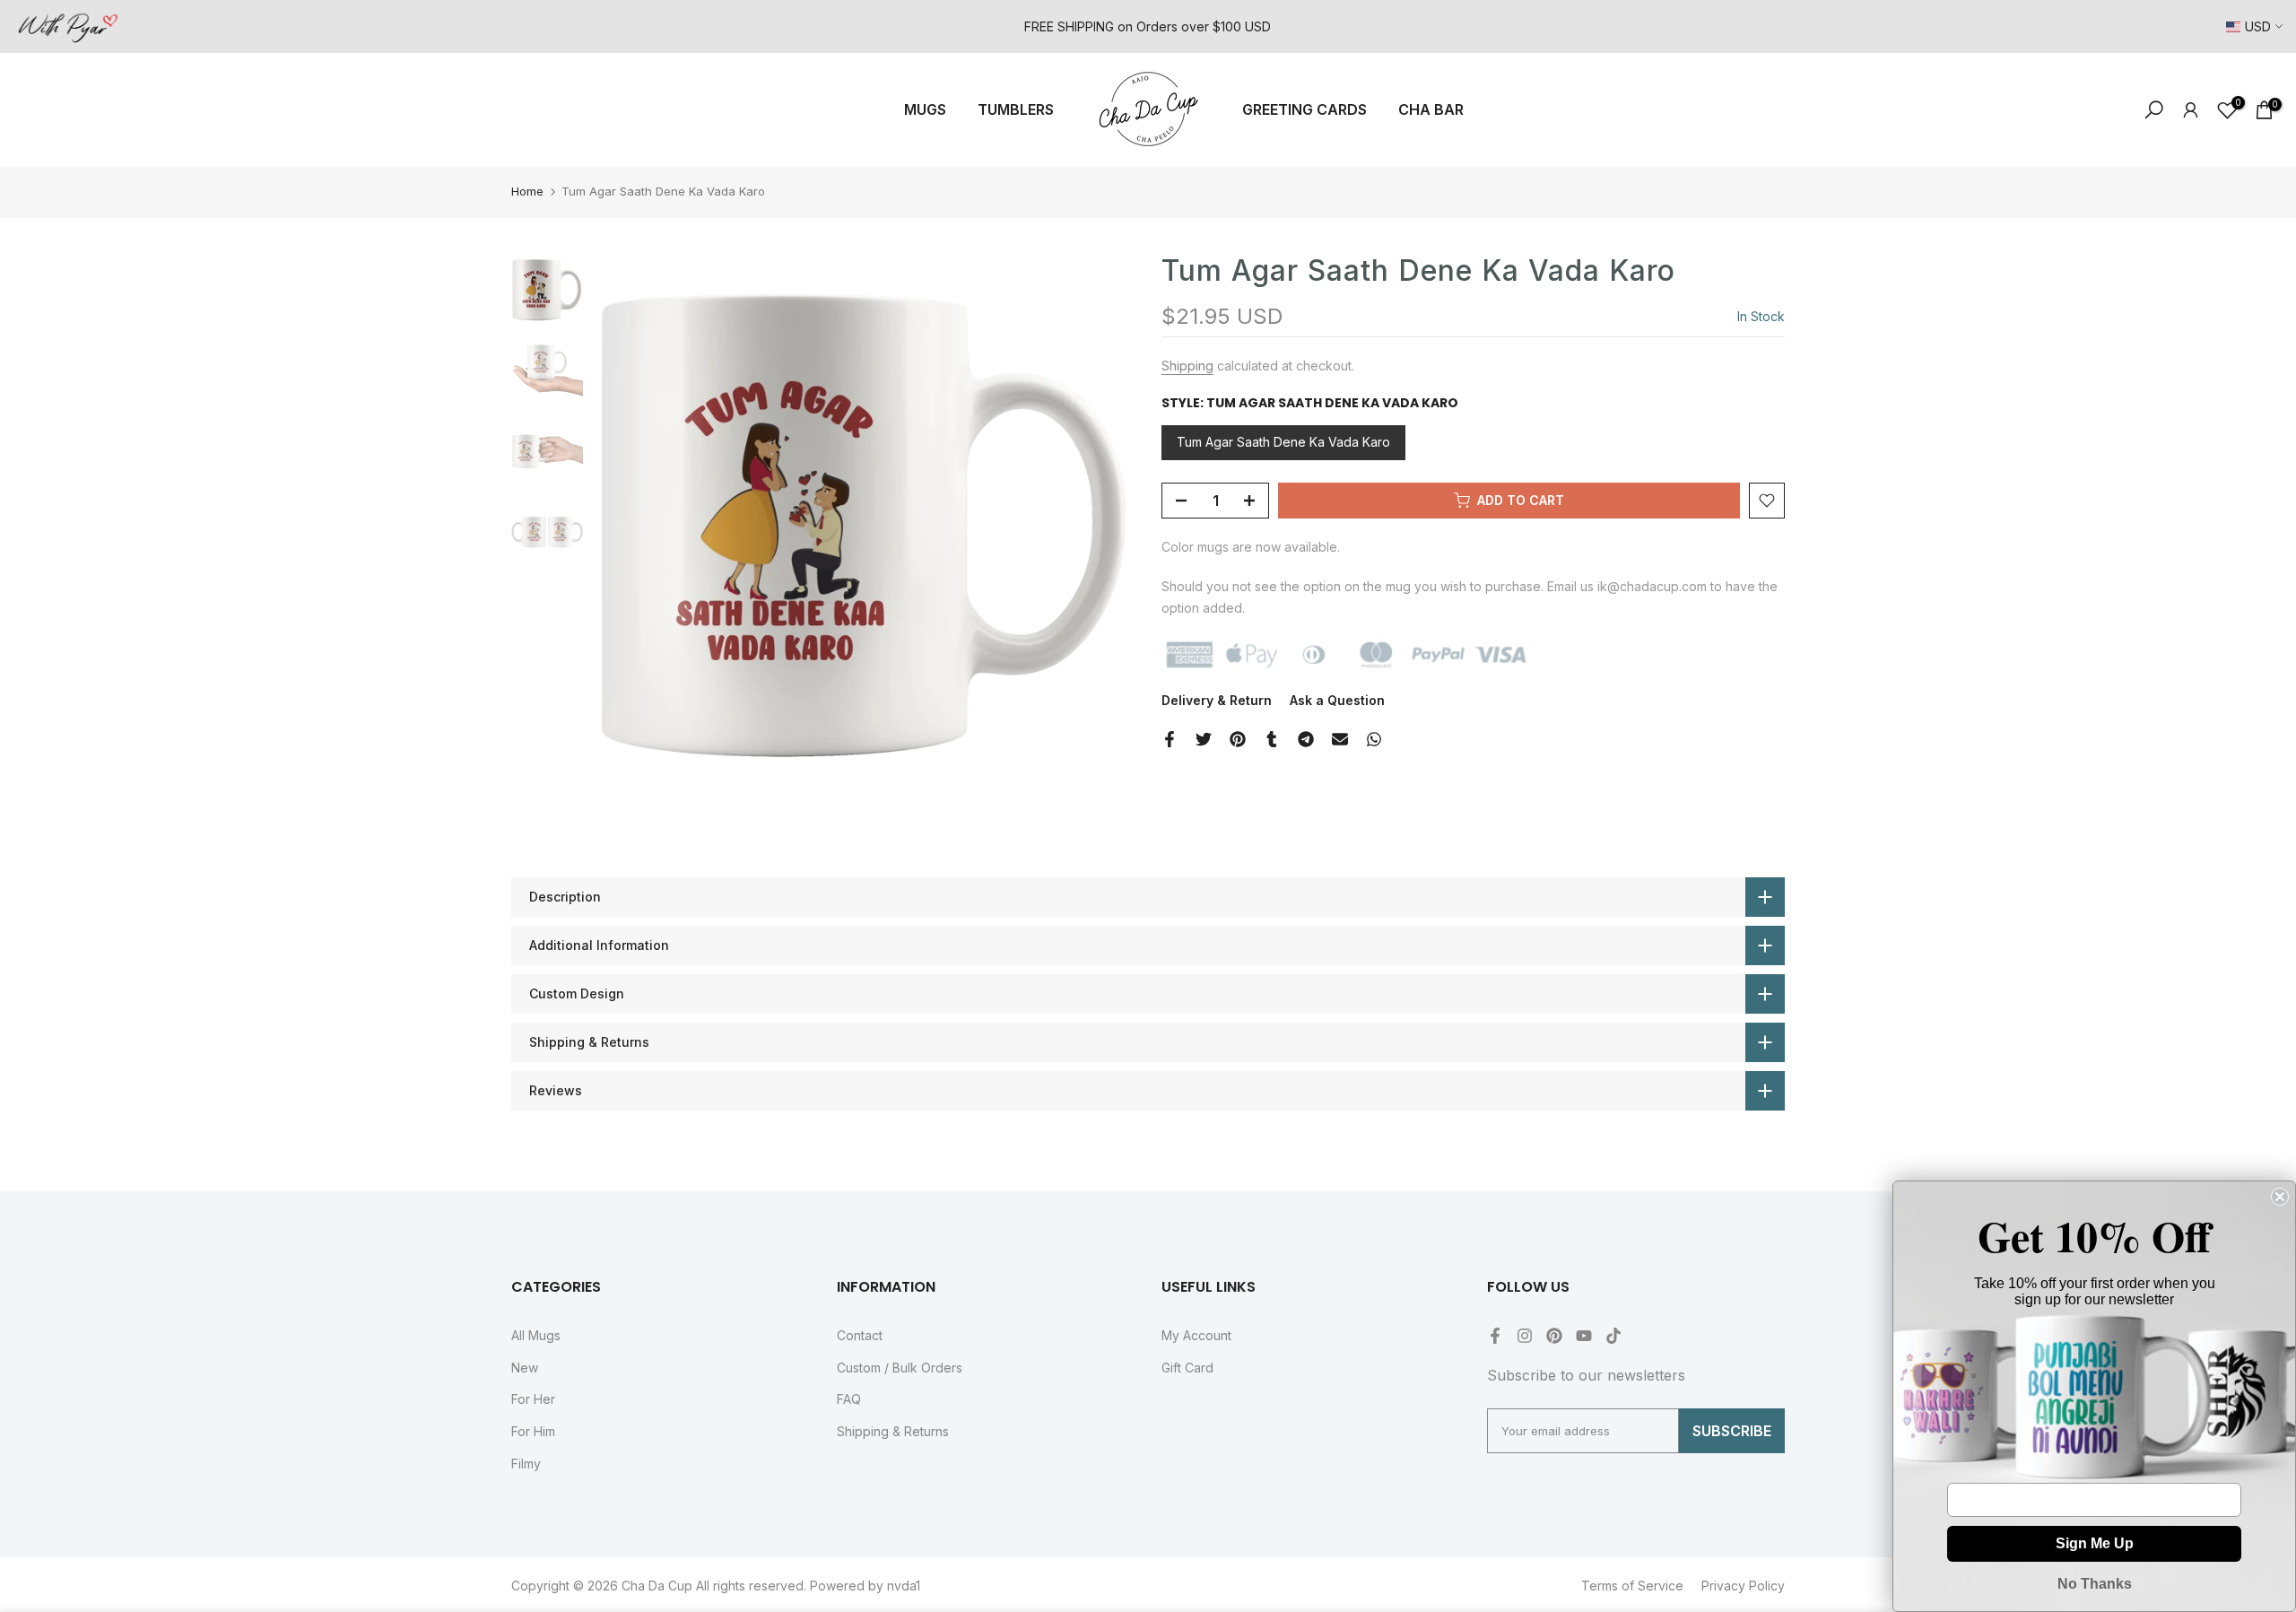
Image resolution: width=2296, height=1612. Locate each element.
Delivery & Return (1217, 700)
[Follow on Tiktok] (1613, 1336)
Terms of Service (1632, 1586)
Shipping (1187, 366)
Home (527, 191)
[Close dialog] (2280, 1197)
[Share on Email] (1340, 739)
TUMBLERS (1016, 109)
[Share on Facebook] (1170, 739)
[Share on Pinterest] (1238, 739)
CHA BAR (1431, 109)
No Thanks (2095, 1584)
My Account (1196, 1335)
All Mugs (536, 1335)
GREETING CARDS (1305, 109)
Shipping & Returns (893, 1431)
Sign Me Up (2095, 1543)
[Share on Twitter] (1204, 739)
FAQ (849, 1399)
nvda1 (904, 1586)
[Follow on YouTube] (1584, 1336)
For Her (533, 1399)
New (525, 1368)
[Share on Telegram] (1306, 739)
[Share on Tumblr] (1272, 739)
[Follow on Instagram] (1525, 1336)
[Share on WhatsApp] (1374, 739)
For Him (533, 1431)
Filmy (526, 1464)
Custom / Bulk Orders (900, 1368)
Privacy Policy (1743, 1586)
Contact (860, 1335)
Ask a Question (1337, 700)
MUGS (925, 109)
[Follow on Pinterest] (1554, 1336)
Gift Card (1187, 1368)
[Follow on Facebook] (1495, 1336)
